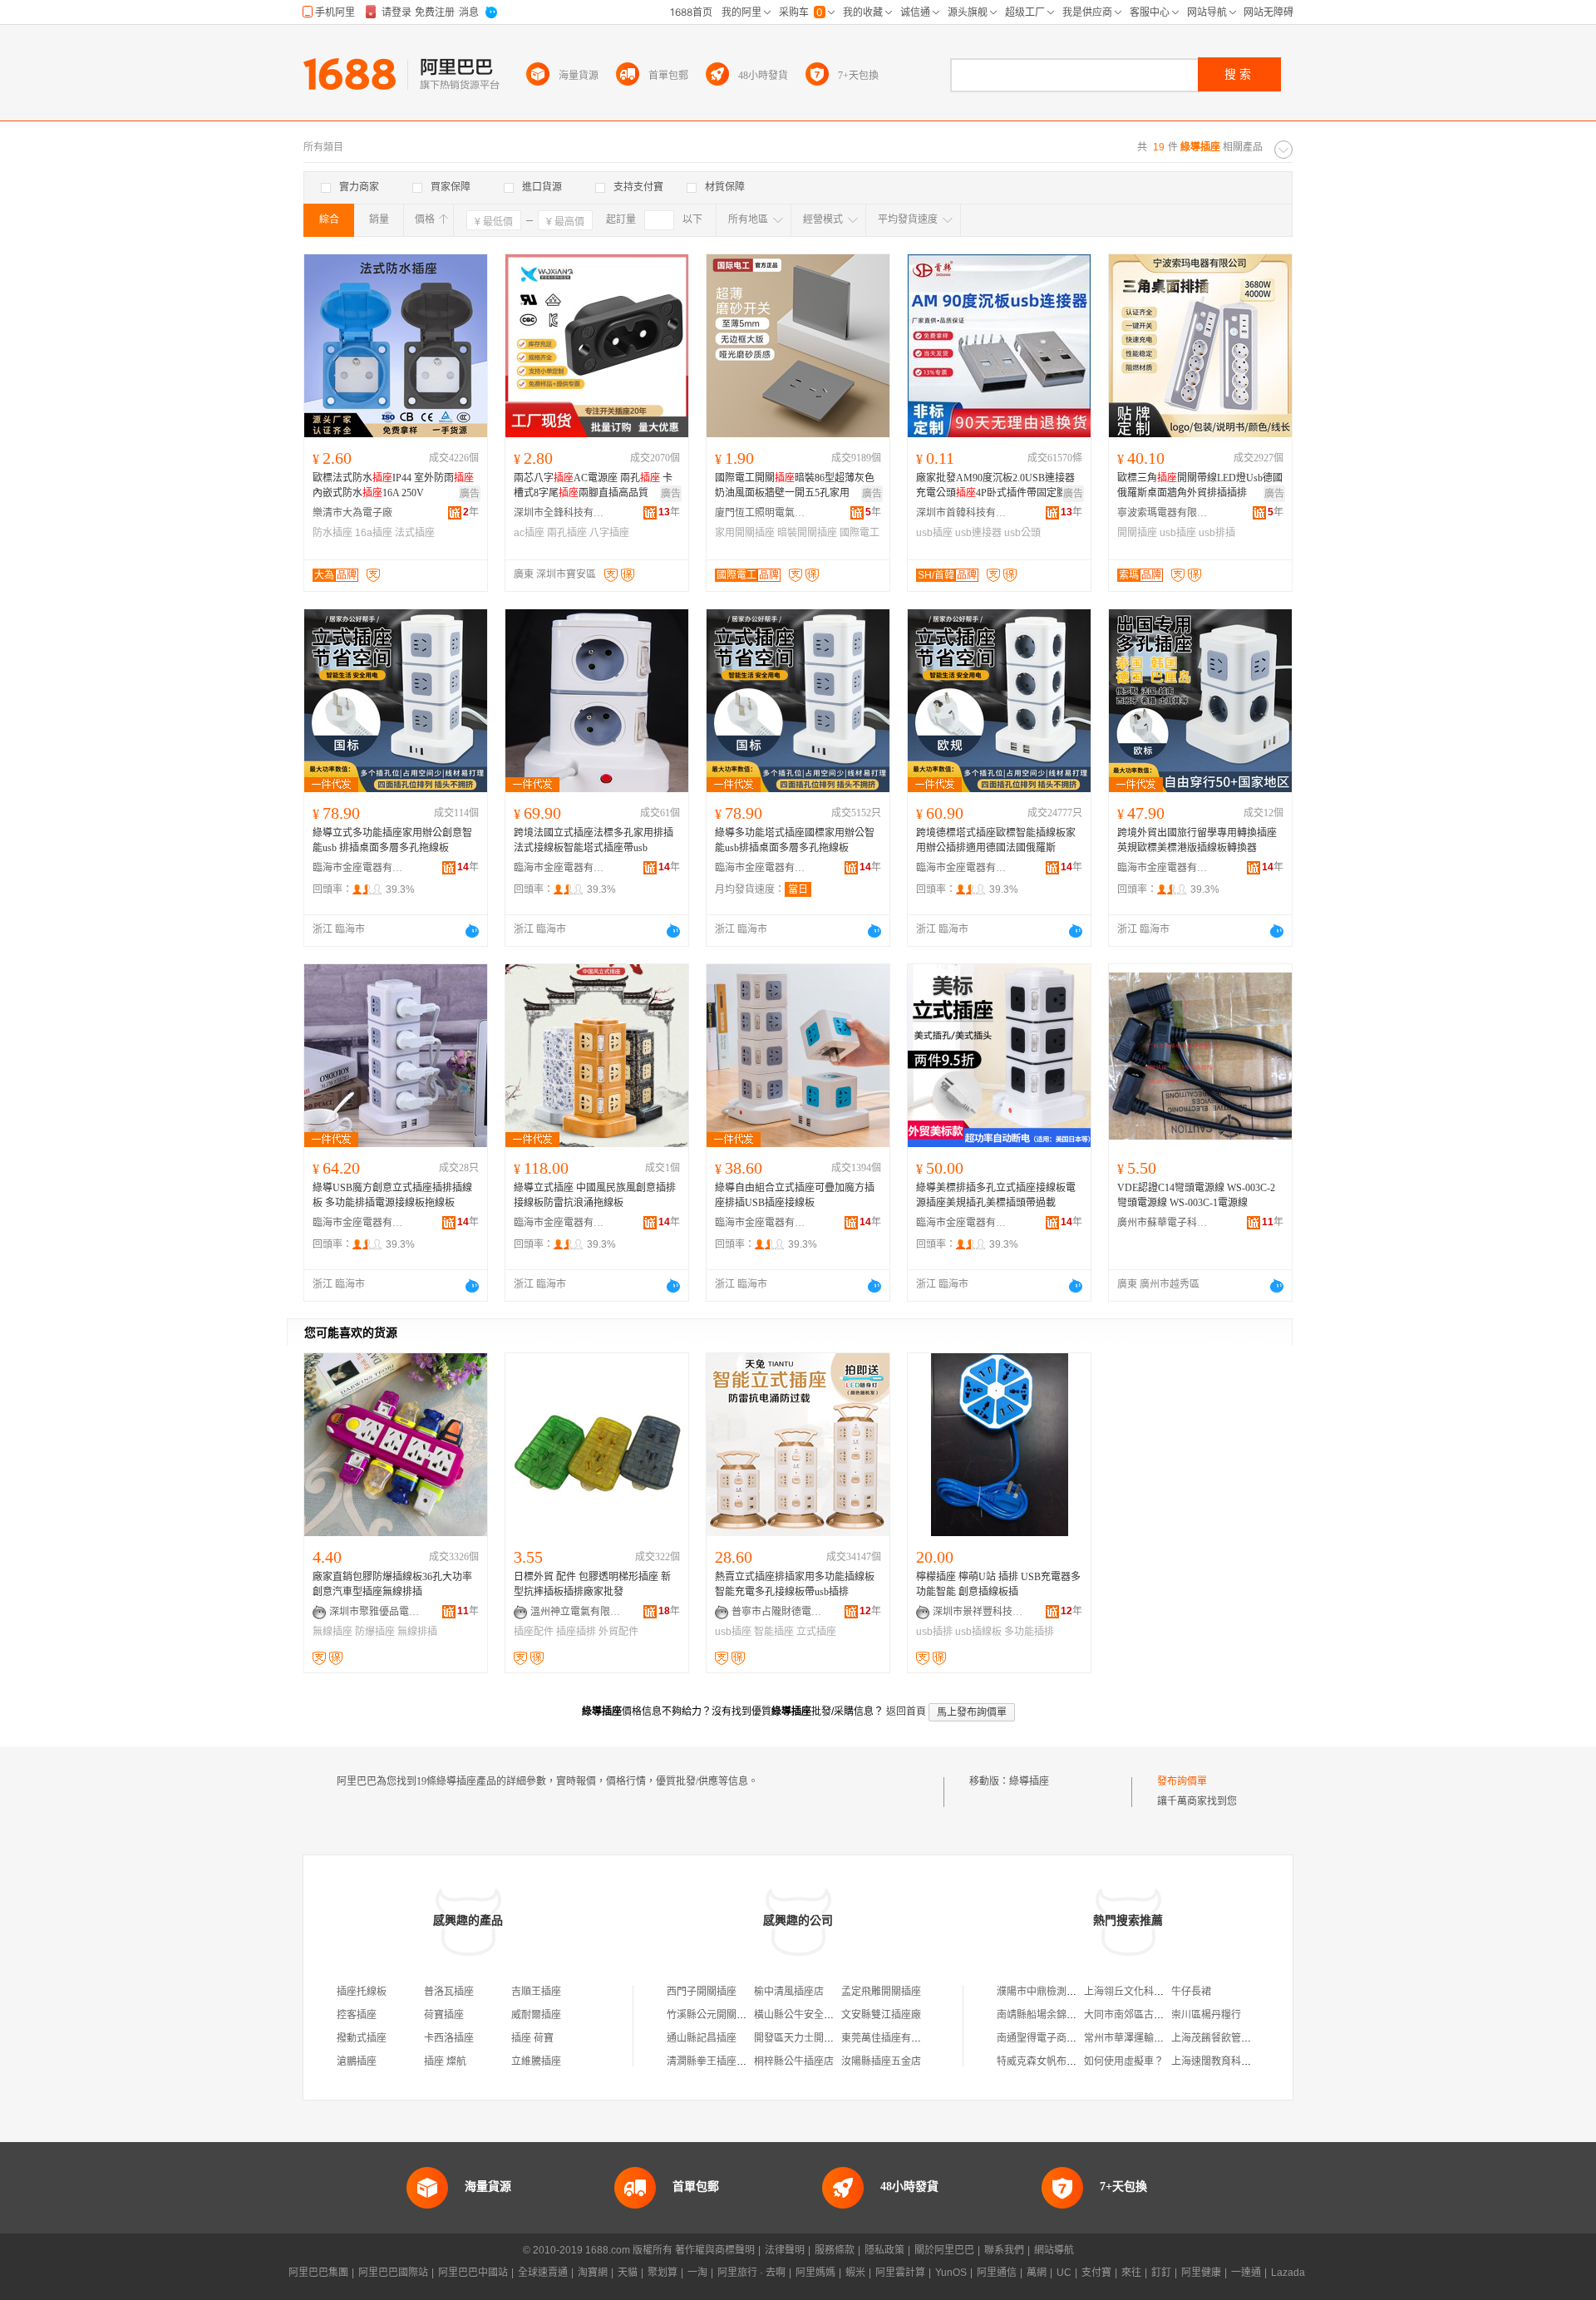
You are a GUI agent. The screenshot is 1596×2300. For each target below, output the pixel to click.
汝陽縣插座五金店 (881, 2061)
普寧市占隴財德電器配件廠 (777, 1612)
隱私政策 (884, 2250)
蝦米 (855, 2273)
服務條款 (835, 2250)
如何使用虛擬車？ (1124, 2061)
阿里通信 (997, 2273)
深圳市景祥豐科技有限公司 (978, 1612)
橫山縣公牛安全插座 (799, 2015)
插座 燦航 (445, 2061)
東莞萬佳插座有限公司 (891, 2038)
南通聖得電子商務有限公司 (1057, 2038)
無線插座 (332, 1632)
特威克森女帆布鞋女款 (1047, 2061)
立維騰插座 (536, 2061)
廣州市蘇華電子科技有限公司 (1163, 1223)
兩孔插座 (567, 533)
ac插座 (529, 533)
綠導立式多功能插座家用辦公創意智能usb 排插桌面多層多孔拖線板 (392, 840)
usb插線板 (978, 1632)
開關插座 (1137, 533)
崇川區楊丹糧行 (1206, 2015)
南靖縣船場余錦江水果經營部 (1062, 2015)
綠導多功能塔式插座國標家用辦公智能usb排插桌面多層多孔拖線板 (795, 840)
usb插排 (934, 1632)
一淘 (697, 2273)
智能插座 (774, 1632)
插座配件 (534, 1632)
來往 (1131, 2273)
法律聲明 (785, 2250)
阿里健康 (1201, 2273)
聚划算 (663, 2273)
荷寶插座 (444, 2015)
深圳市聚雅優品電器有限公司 (375, 1612)
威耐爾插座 (536, 2015)
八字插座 (609, 533)
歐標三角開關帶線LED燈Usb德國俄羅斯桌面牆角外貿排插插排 (1200, 485)
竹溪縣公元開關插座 (712, 2015)
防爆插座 (375, 1632)
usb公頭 (1022, 533)
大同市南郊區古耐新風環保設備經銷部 (1169, 2015)
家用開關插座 (745, 533)
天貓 (628, 2273)
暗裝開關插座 (807, 533)
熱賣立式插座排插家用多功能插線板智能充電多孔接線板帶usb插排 (795, 1584)
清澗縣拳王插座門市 (712, 2061)
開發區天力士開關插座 (804, 2038)
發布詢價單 (1182, 1781)
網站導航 (1054, 2250)
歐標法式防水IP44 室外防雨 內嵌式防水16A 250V (393, 485)
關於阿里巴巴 (944, 2250)
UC (1064, 2273)
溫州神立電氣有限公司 (576, 1612)
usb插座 (934, 533)
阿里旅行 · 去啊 (751, 2273)
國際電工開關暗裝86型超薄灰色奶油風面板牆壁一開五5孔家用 (795, 485)
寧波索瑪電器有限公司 (1163, 513)
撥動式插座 (362, 2038)
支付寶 (1096, 2273)
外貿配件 (618, 1632)
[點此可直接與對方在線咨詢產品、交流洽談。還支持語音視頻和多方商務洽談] (472, 931)
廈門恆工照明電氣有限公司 (761, 513)
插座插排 (576, 1632)
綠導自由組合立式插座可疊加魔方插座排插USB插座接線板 (795, 1195)
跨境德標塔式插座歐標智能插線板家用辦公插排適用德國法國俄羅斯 (996, 840)
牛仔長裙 (1191, 1992)
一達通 (1246, 2273)
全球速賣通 (543, 2273)
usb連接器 (978, 533)
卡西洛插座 (449, 2038)
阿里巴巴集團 (318, 2273)
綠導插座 (1029, 1781)
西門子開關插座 (702, 1992)
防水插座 (332, 533)
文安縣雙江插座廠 (881, 2015)
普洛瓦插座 (449, 1992)
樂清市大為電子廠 (352, 513)
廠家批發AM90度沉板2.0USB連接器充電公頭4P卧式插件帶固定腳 (995, 485)
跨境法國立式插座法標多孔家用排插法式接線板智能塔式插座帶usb (594, 840)
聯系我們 (1004, 2250)
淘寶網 (593, 2273)
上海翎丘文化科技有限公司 (1144, 1992)
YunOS (951, 2273)
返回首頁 (906, 1711)
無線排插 (417, 1632)
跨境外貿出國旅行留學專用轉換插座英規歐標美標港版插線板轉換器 (1197, 840)
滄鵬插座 (357, 2061)
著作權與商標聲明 (715, 2250)
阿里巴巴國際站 (393, 2273)
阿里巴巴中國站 (473, 2273)
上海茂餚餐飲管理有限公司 (1231, 2038)
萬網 (1037, 2273)
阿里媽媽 (815, 2273)
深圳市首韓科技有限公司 (962, 513)
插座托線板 (362, 1992)
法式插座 (415, 533)
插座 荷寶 (532, 2038)
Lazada (1288, 2273)
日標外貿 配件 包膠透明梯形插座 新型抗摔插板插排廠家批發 (592, 1584)
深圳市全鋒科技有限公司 (559, 513)
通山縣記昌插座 (702, 2038)
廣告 (470, 494)
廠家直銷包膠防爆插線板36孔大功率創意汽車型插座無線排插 (392, 1584)
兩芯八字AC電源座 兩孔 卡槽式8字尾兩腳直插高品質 (593, 485)
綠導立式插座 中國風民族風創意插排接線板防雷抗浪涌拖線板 (595, 1195)
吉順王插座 (536, 1992)
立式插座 (816, 1632)
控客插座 (357, 2015)
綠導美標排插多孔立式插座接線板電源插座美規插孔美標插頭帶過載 (996, 1195)
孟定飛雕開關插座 (881, 1992)
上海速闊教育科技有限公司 (1231, 2061)
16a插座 (374, 533)
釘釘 (1161, 2273)
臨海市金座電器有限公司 (358, 868)
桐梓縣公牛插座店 (794, 2061)
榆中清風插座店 (789, 1992)
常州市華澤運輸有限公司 (1139, 2038)
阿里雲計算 (900, 2273)
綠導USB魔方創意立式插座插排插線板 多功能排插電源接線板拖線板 (392, 1195)
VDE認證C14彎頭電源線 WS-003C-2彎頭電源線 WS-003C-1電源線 (1196, 1195)
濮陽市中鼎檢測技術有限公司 (1062, 1992)
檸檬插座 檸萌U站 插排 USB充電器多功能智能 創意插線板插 (998, 1584)
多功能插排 (1029, 1632)
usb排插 (1217, 533)
